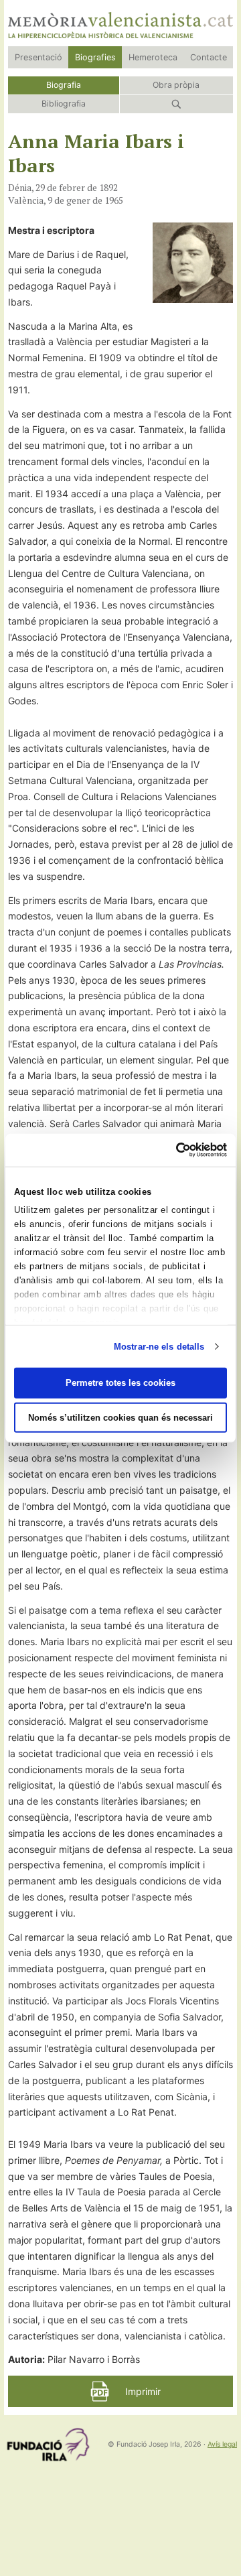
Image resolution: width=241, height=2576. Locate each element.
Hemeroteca (153, 57)
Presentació (38, 57)
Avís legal (222, 2444)
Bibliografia (64, 104)
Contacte (209, 57)
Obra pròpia (176, 85)
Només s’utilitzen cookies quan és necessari (120, 1418)
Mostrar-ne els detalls (159, 1346)
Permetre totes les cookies (120, 1383)
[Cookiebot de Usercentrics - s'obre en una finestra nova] (171, 1150)
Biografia (64, 85)
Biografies (95, 57)
